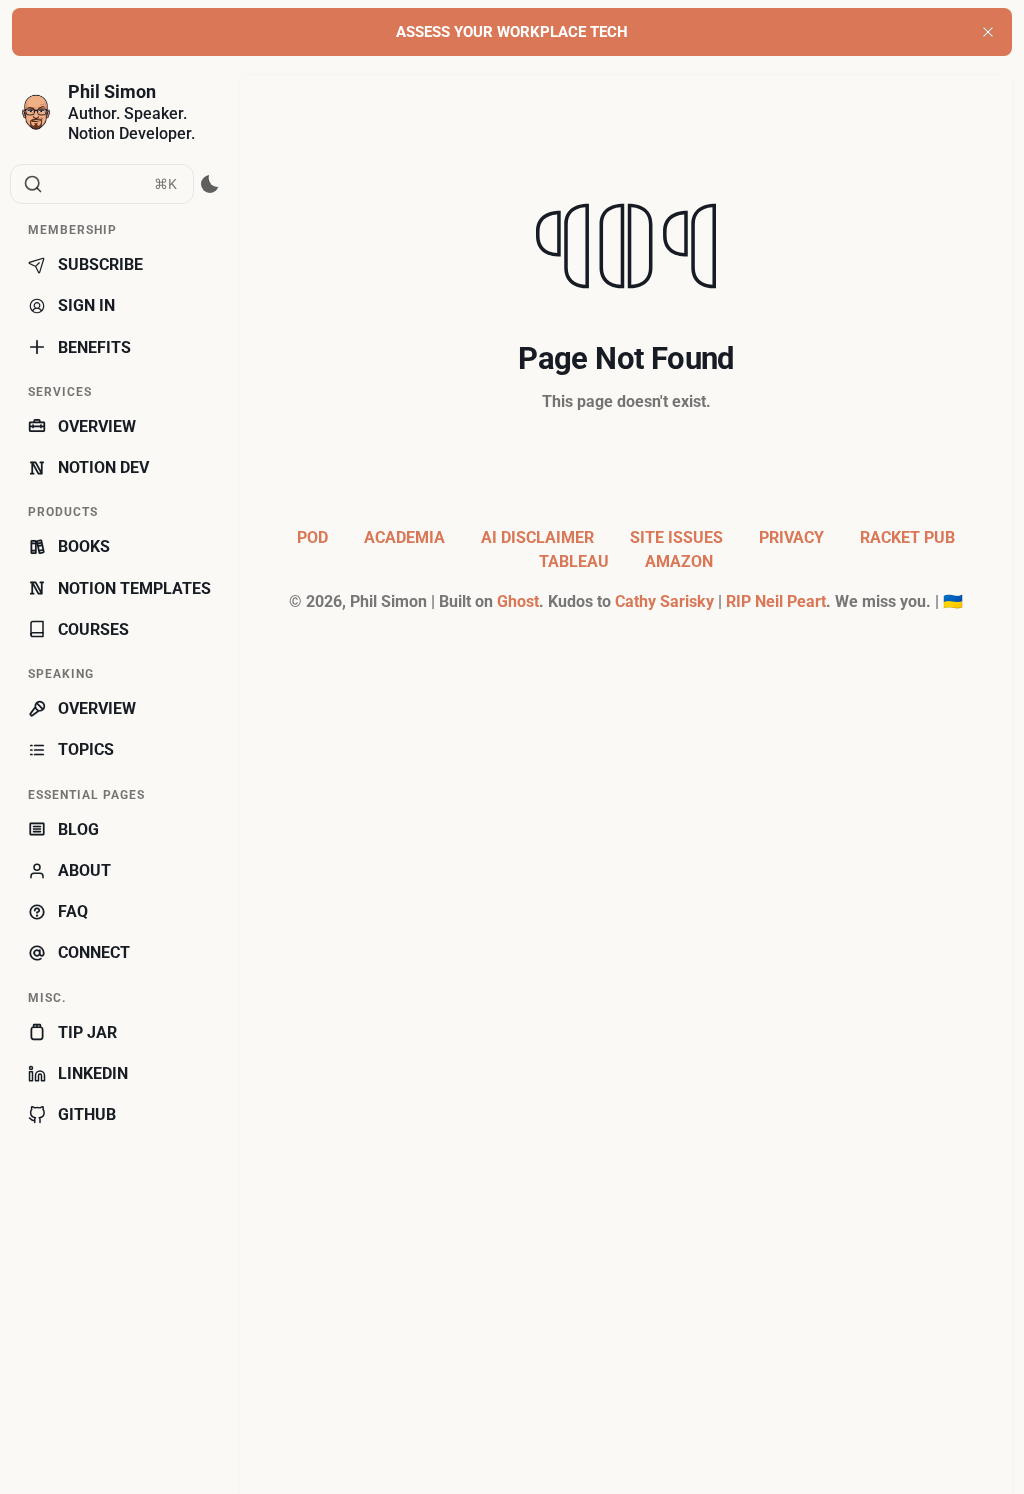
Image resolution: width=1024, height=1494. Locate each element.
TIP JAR (87, 1032)
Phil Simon (112, 91)
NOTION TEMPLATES (134, 588)
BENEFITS (94, 347)
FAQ (73, 911)
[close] (988, 32)
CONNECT (94, 952)
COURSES (93, 629)
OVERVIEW (97, 426)
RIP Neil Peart (776, 601)
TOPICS (86, 749)
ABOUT (84, 870)
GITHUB (87, 1114)
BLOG (78, 829)
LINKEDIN (93, 1073)
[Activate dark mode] (210, 184)
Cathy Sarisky (664, 601)
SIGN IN (86, 305)
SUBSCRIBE (100, 264)
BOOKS (84, 546)
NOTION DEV (103, 467)
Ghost (518, 601)
